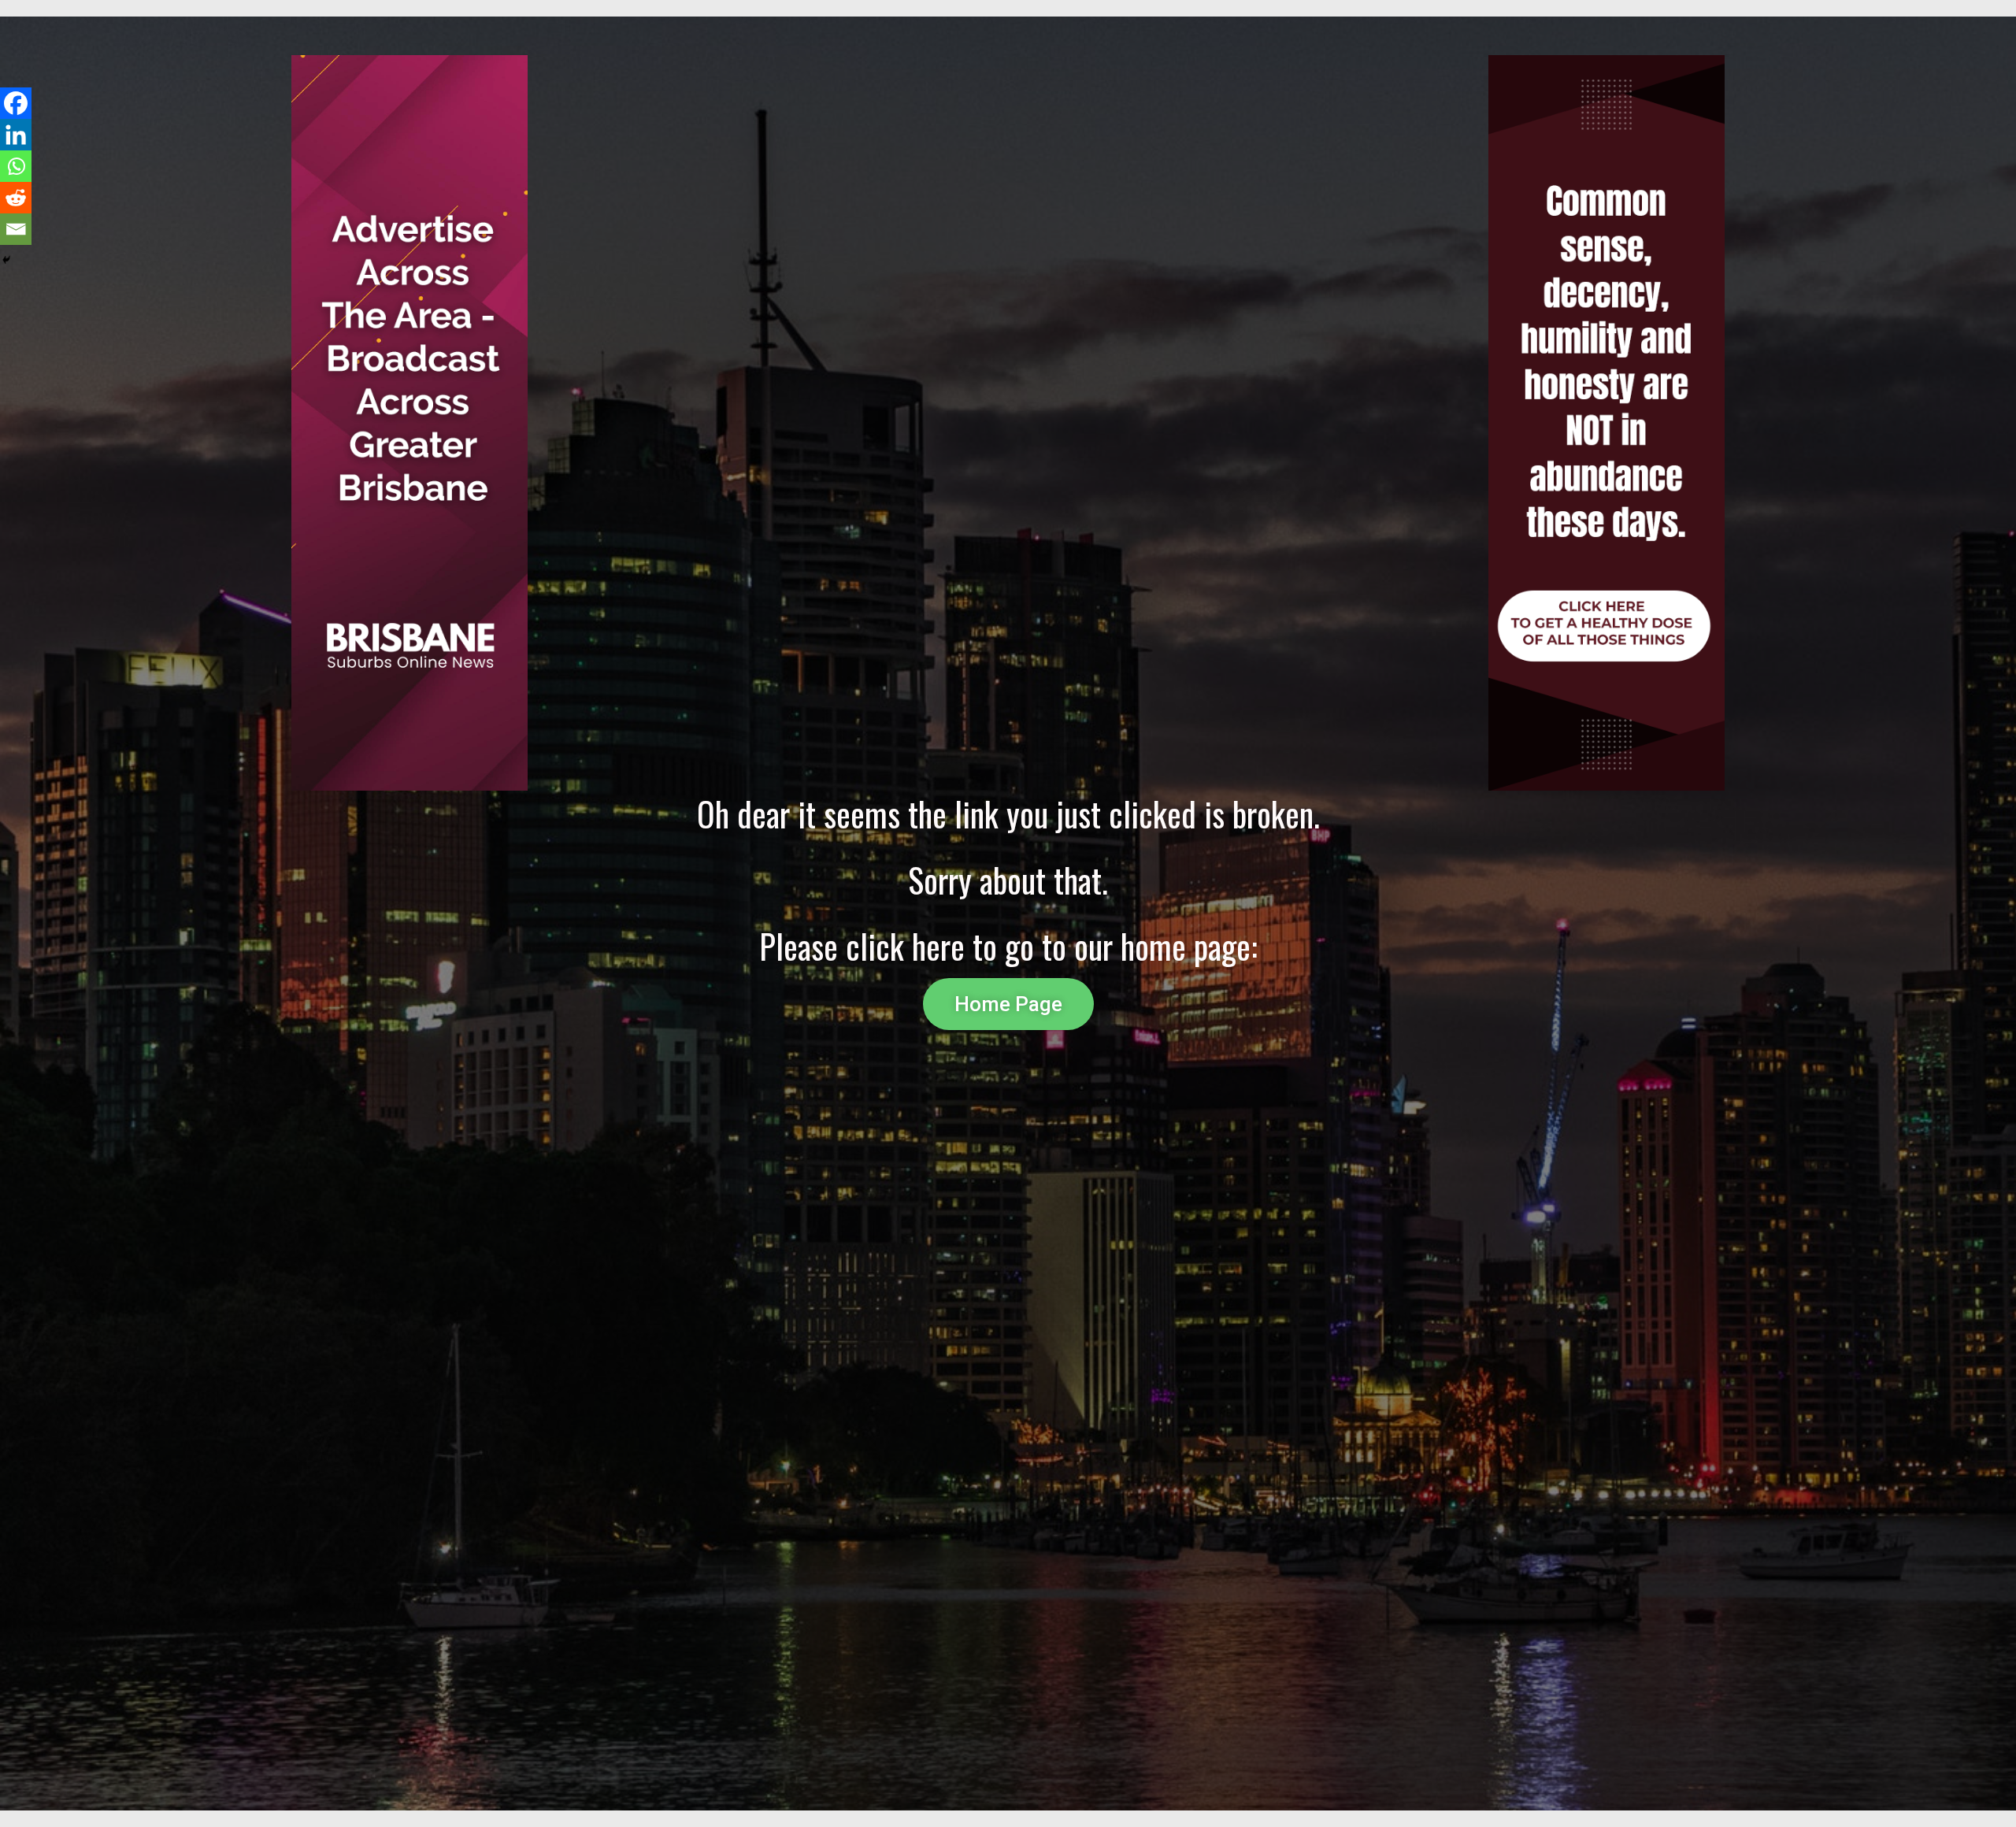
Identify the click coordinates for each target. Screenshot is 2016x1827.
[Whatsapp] (16, 166)
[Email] (16, 229)
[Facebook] (16, 103)
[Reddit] (16, 198)
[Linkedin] (16, 135)
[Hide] (6, 260)
